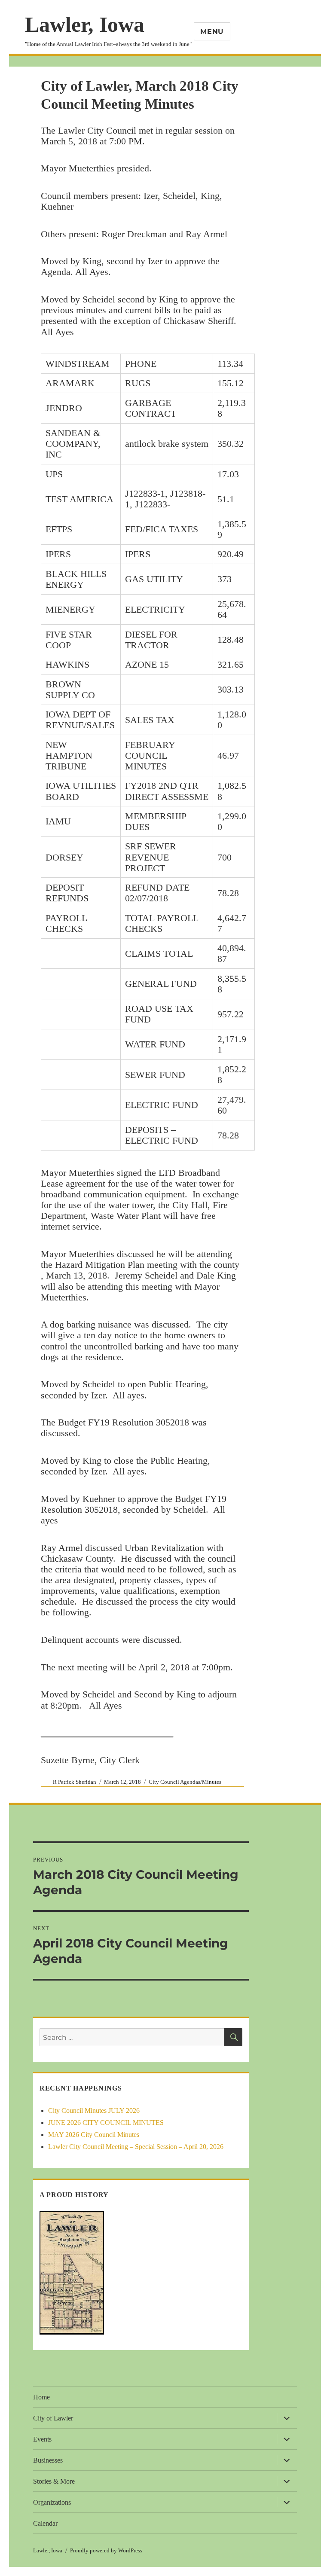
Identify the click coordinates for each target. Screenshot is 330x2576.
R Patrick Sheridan (75, 1782)
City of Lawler (53, 2418)
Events (42, 2439)
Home (41, 2397)
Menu (212, 32)
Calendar (45, 2523)
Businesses (48, 2460)
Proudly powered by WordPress (106, 2550)
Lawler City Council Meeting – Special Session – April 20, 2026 (136, 2147)
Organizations (52, 2502)
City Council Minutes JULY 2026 (94, 2111)
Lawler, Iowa (85, 24)
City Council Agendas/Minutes (185, 1782)
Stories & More (54, 2481)
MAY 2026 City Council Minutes (94, 2135)
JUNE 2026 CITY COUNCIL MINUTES (106, 2123)
